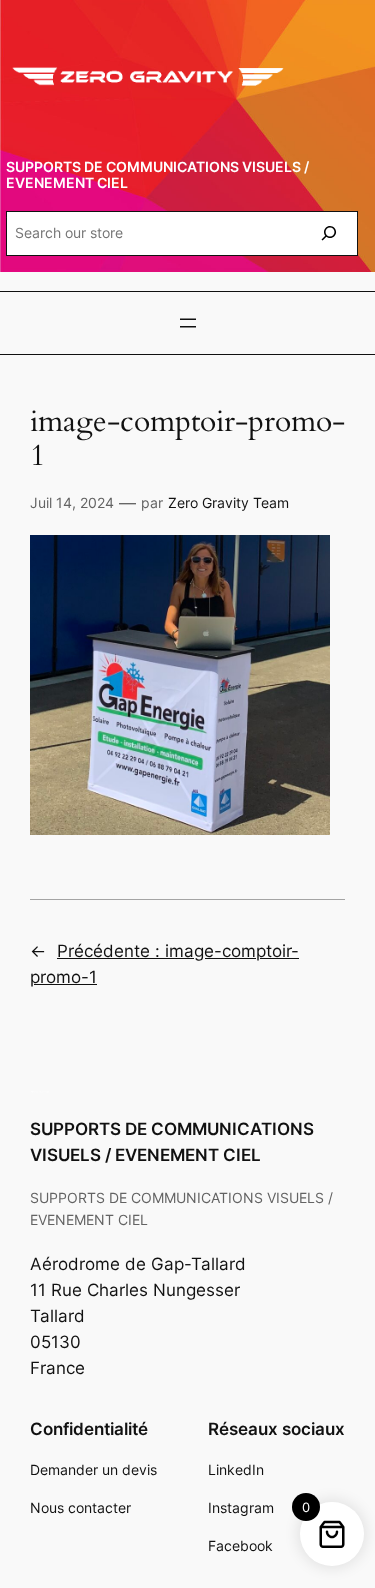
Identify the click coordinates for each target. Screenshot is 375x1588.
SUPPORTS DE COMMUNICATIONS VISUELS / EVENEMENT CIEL (157, 174)
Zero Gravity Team (228, 502)
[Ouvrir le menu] (188, 323)
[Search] (329, 233)
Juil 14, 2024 (72, 502)
